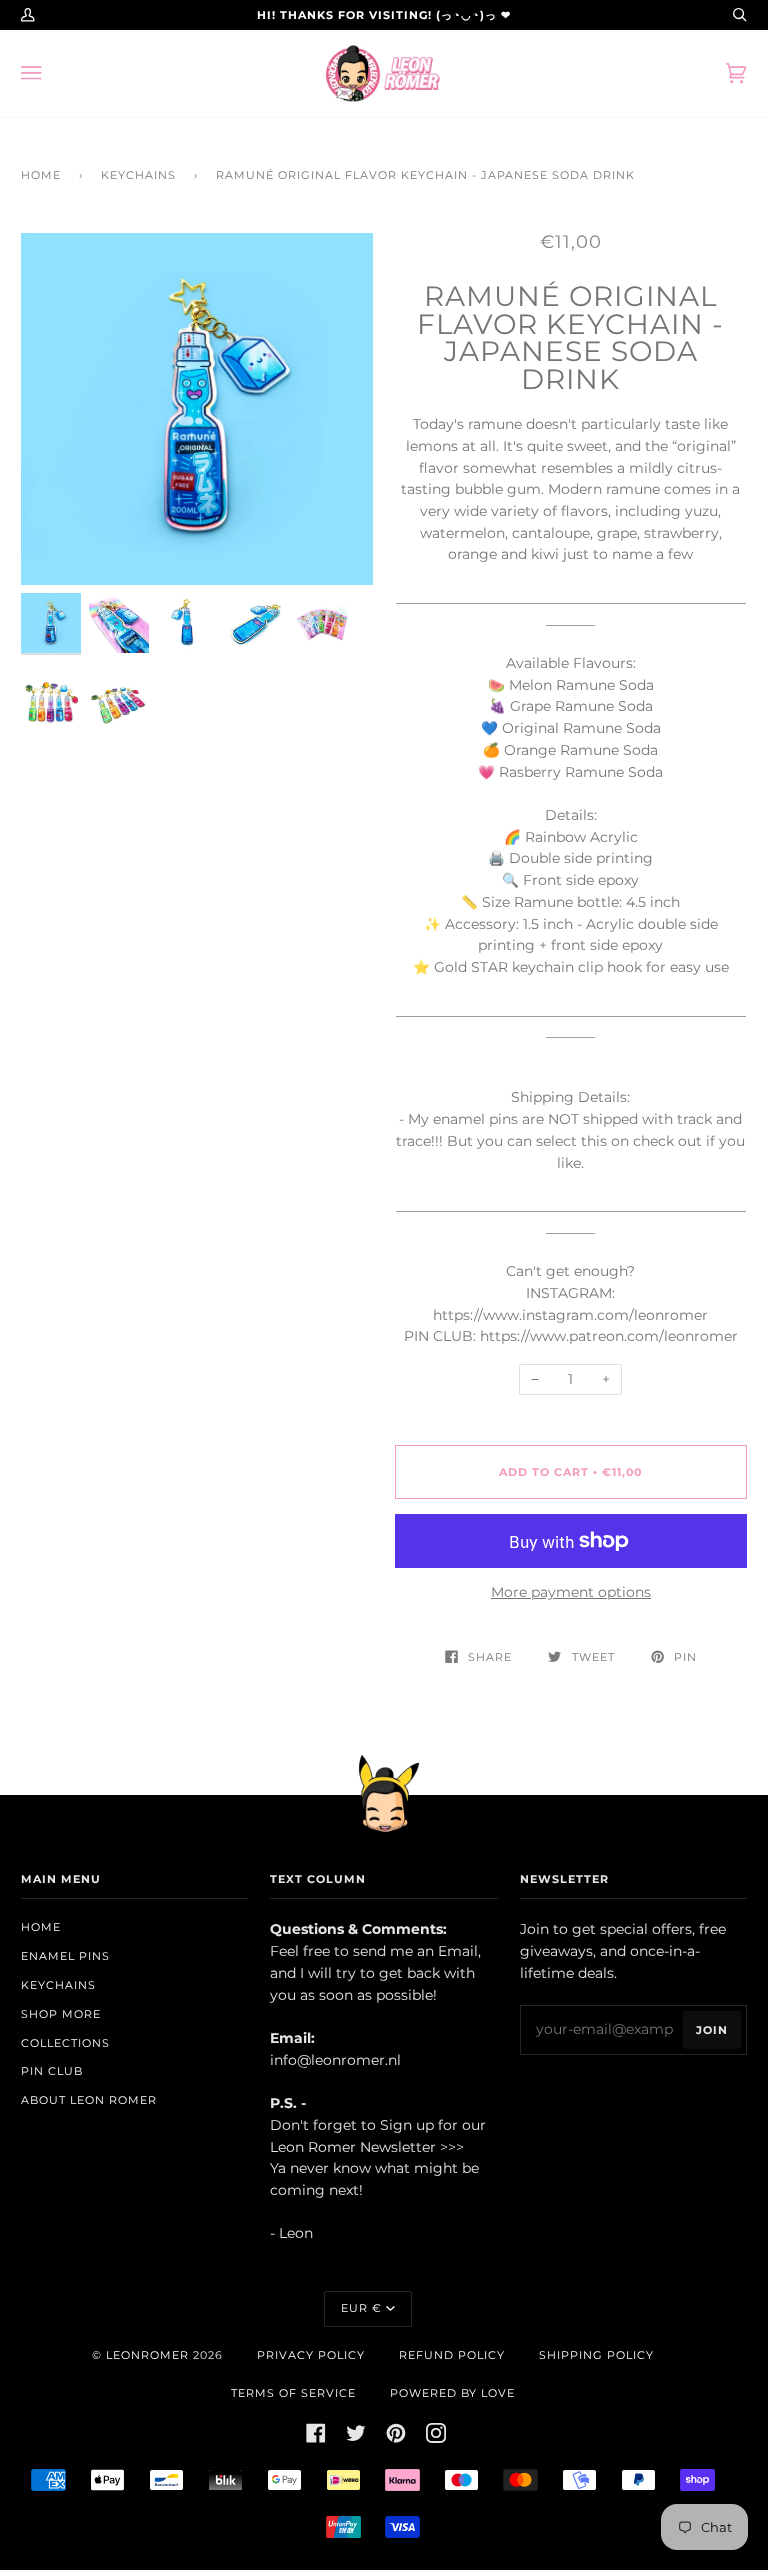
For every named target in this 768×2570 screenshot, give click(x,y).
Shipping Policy (596, 2355)
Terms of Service (293, 2393)
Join (712, 2030)
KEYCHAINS (138, 175)
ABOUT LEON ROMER (89, 2100)
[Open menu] (51, 73)
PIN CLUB (52, 2071)
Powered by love (452, 2393)
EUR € (361, 2308)
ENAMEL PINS (65, 1956)
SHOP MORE (61, 2014)
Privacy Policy (311, 2355)
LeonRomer (147, 2355)
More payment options (571, 1592)
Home (41, 175)
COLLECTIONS (65, 2043)
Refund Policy (452, 2355)
